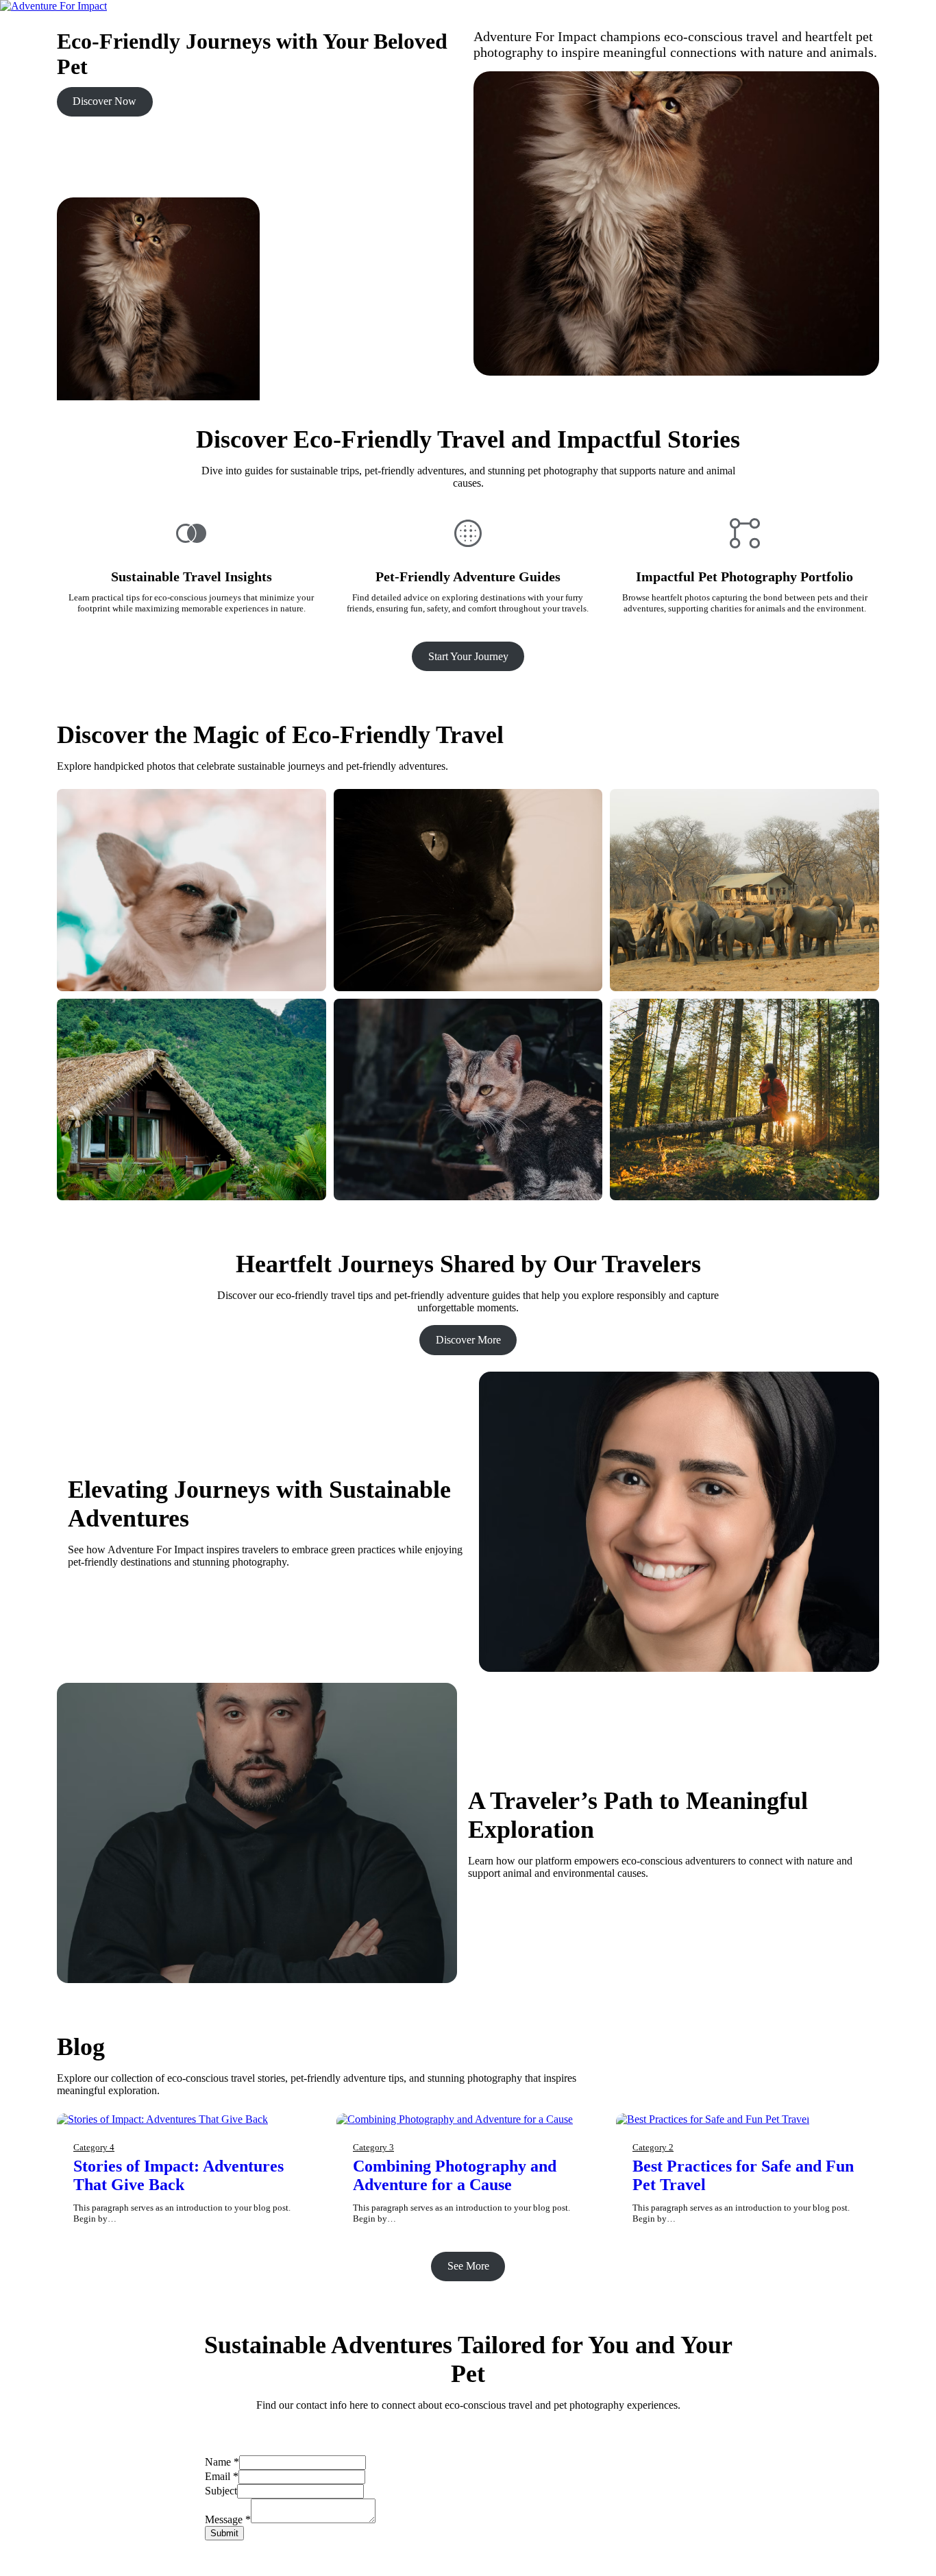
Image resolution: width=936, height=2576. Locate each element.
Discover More (468, 1340)
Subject (221, 2491)
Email (222, 2476)
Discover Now (104, 101)
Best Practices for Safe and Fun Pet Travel (743, 2175)
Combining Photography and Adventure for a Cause (455, 2175)
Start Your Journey (468, 656)
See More (468, 2266)
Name (222, 2462)
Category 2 (653, 2147)
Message (228, 2519)
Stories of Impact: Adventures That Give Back (178, 2175)
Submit (224, 2533)
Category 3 (373, 2147)
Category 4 (94, 2147)
